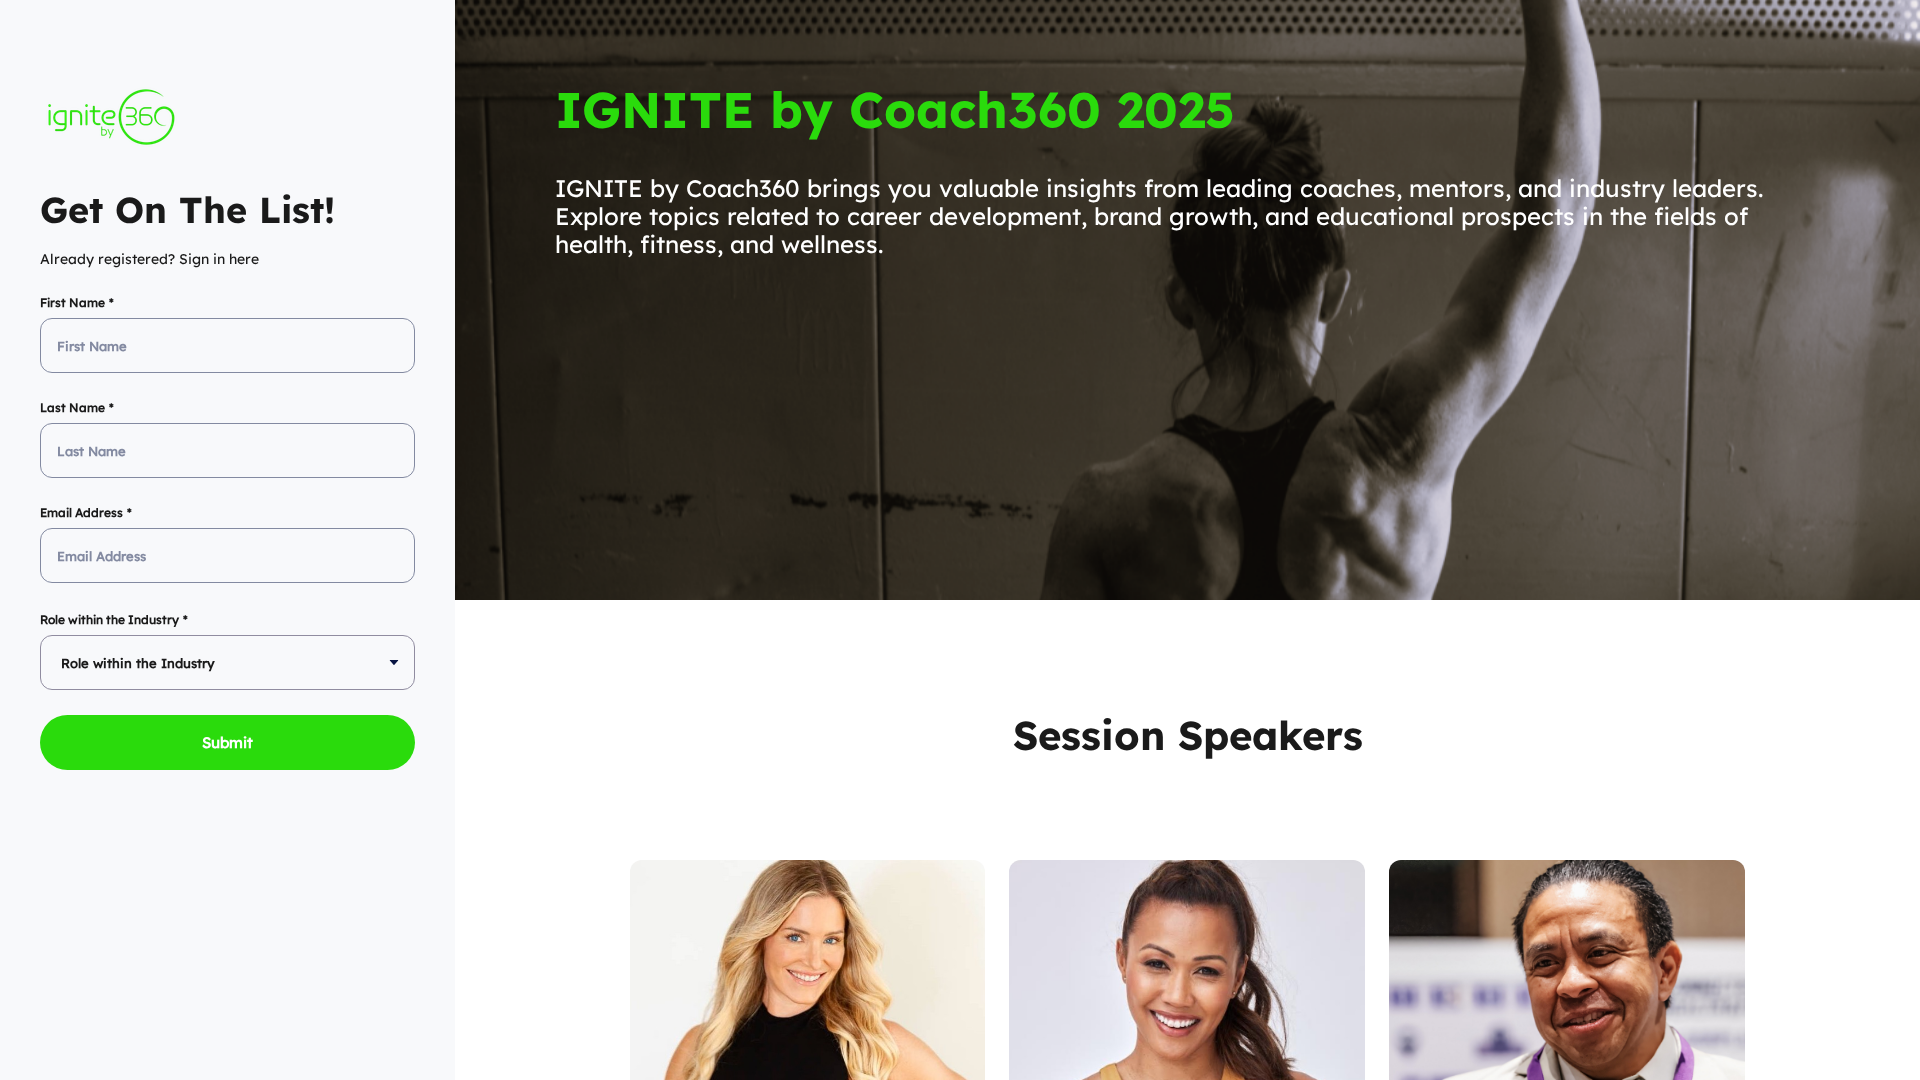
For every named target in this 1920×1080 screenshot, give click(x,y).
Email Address (81, 512)
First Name (72, 302)
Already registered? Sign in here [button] (149, 259)
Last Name (72, 407)
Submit (227, 742)
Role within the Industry (109, 619)
